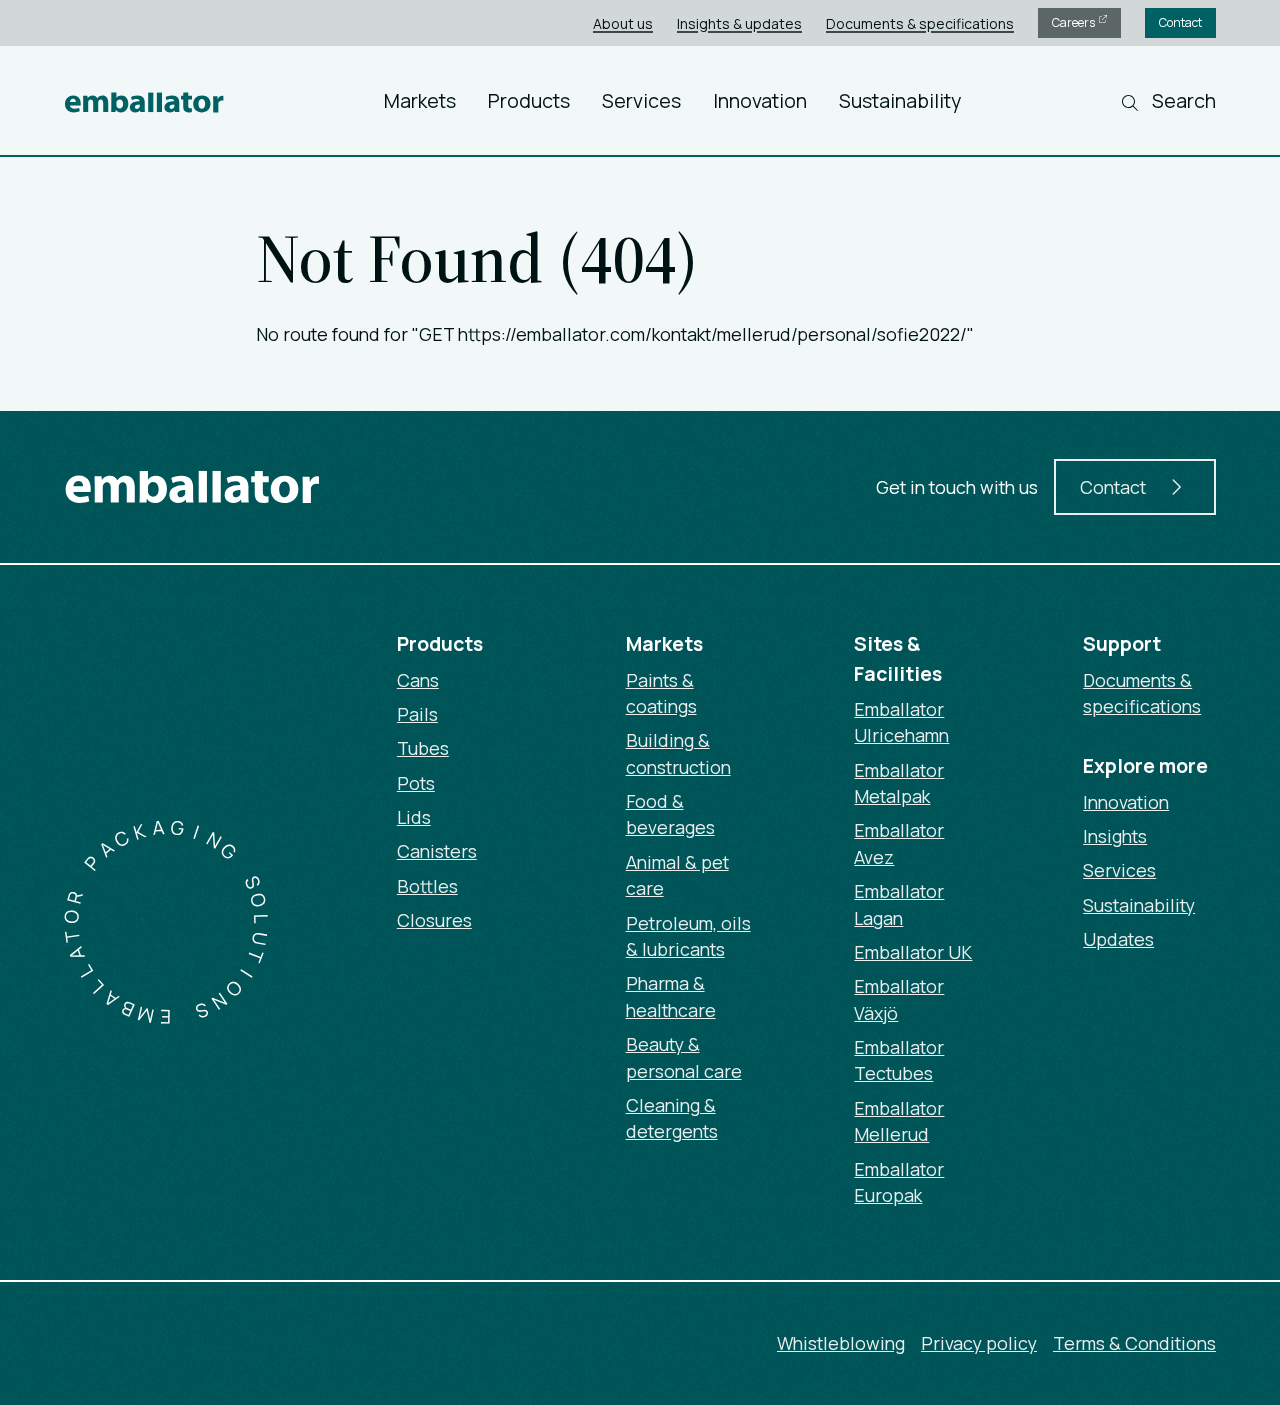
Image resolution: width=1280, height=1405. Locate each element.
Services (641, 100)
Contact (1180, 22)
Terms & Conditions (1134, 1343)
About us (623, 23)
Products (529, 100)
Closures (434, 920)
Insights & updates (739, 23)
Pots (416, 783)
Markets (420, 100)
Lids (414, 817)
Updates (1118, 939)
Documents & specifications (920, 23)
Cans (418, 680)
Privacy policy (979, 1343)
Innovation (760, 100)
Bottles (427, 886)
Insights (1115, 836)
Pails (417, 714)
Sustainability (900, 100)
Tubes (423, 748)
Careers (1074, 22)
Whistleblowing (841, 1343)
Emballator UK (913, 952)
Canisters (437, 851)
